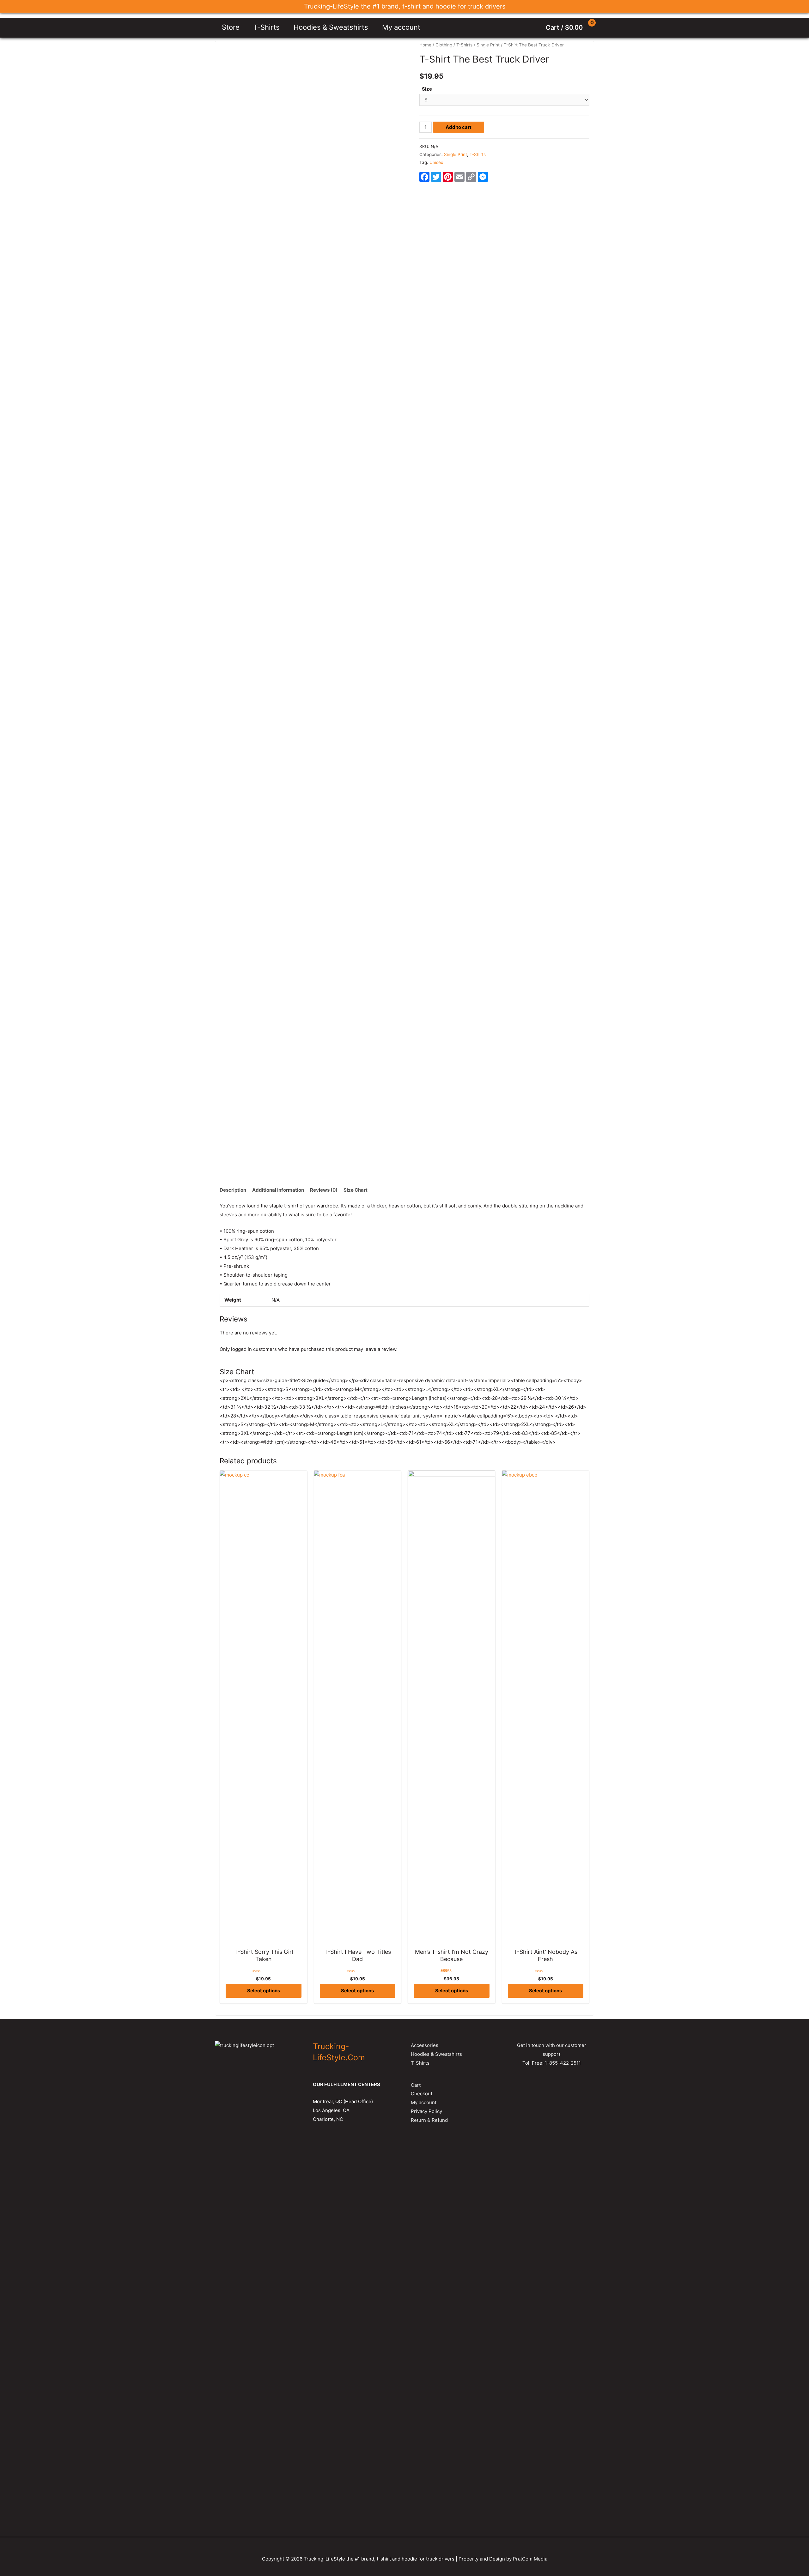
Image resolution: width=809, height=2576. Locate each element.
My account (401, 27)
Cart (416, 2085)
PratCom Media (530, 2559)
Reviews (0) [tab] (324, 1190)
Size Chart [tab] (356, 1190)
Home (425, 45)
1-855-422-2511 (563, 2063)
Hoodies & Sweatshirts (331, 27)
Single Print (488, 45)
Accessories (425, 2045)
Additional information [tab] (278, 1190)
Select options (264, 1991)
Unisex (436, 162)
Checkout (422, 2094)
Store (231, 27)
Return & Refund (429, 2120)
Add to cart (459, 127)
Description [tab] (233, 1190)
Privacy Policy (426, 2111)
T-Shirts (267, 27)
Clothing (444, 45)
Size (427, 89)
